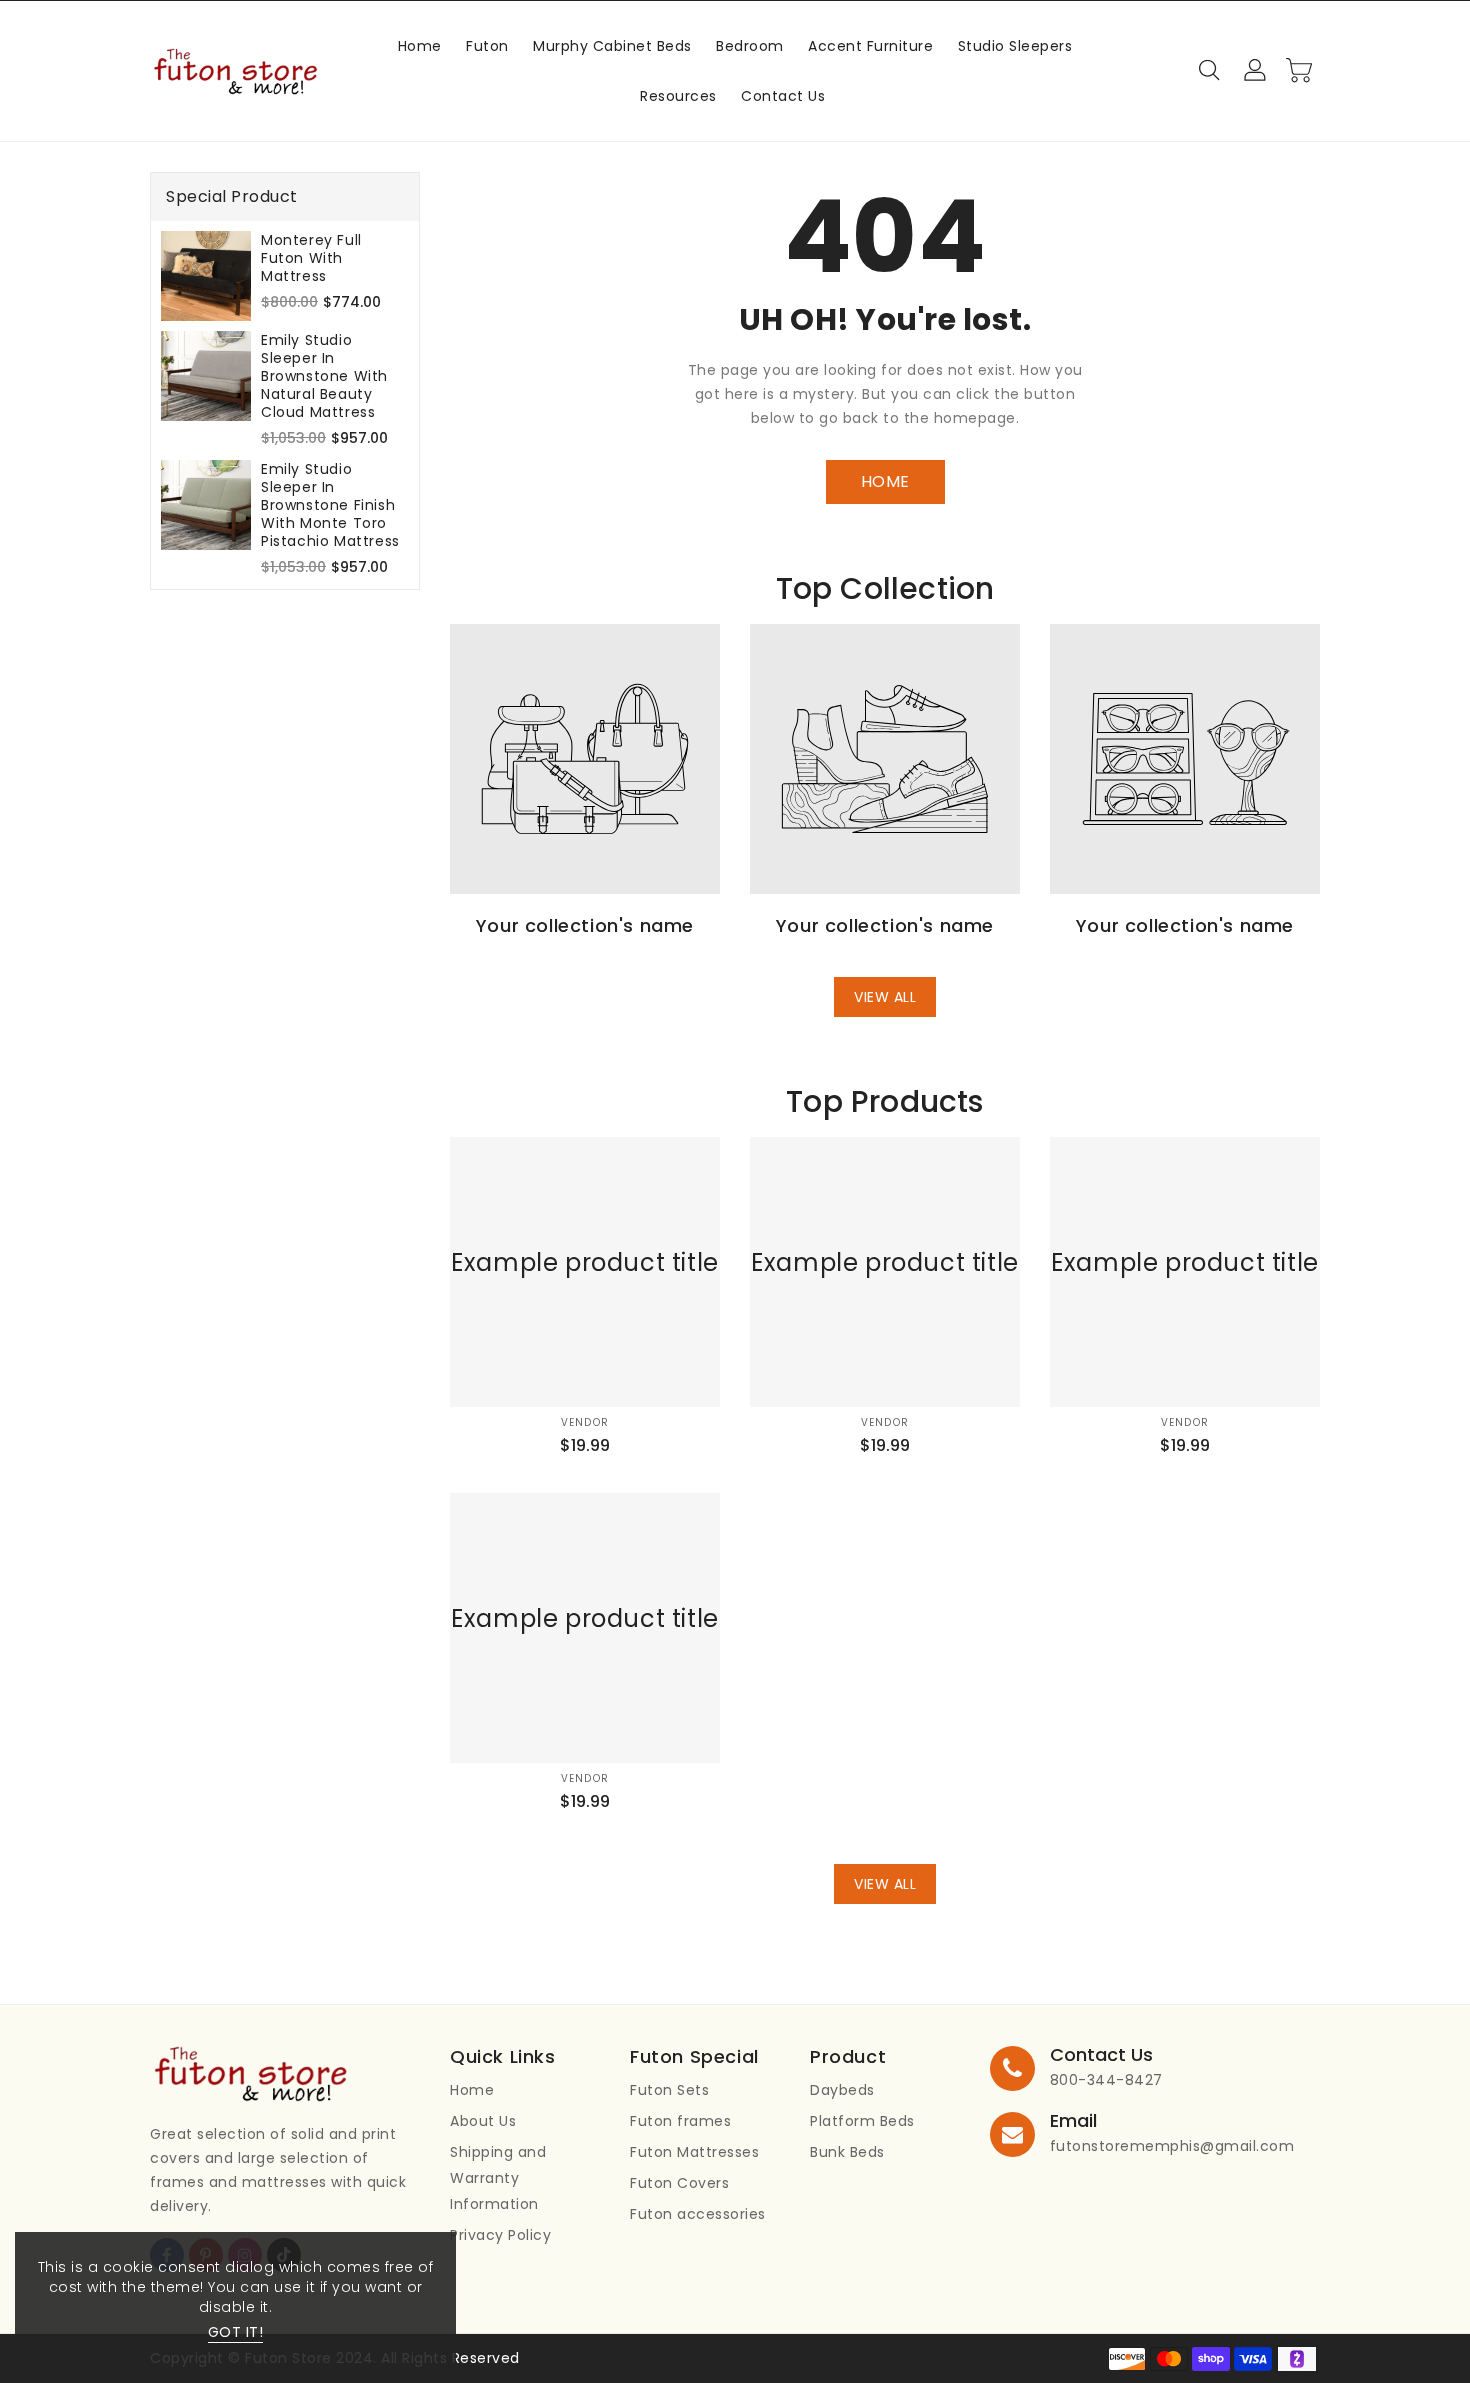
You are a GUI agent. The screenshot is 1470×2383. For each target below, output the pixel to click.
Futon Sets (669, 2090)
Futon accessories (698, 2214)
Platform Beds (862, 2121)
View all (885, 997)
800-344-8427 (1106, 2080)
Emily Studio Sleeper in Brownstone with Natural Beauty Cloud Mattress (324, 376)
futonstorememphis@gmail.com (1172, 2146)
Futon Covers (679, 2183)
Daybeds (842, 2090)
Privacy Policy (500, 2235)
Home (472, 2090)
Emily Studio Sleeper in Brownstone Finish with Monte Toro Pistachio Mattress (330, 505)
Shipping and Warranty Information (498, 2178)
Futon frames (680, 2121)
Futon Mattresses (694, 2152)
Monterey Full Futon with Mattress (311, 258)
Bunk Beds (847, 2152)
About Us (483, 2121)
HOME (885, 481)
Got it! (236, 2332)
